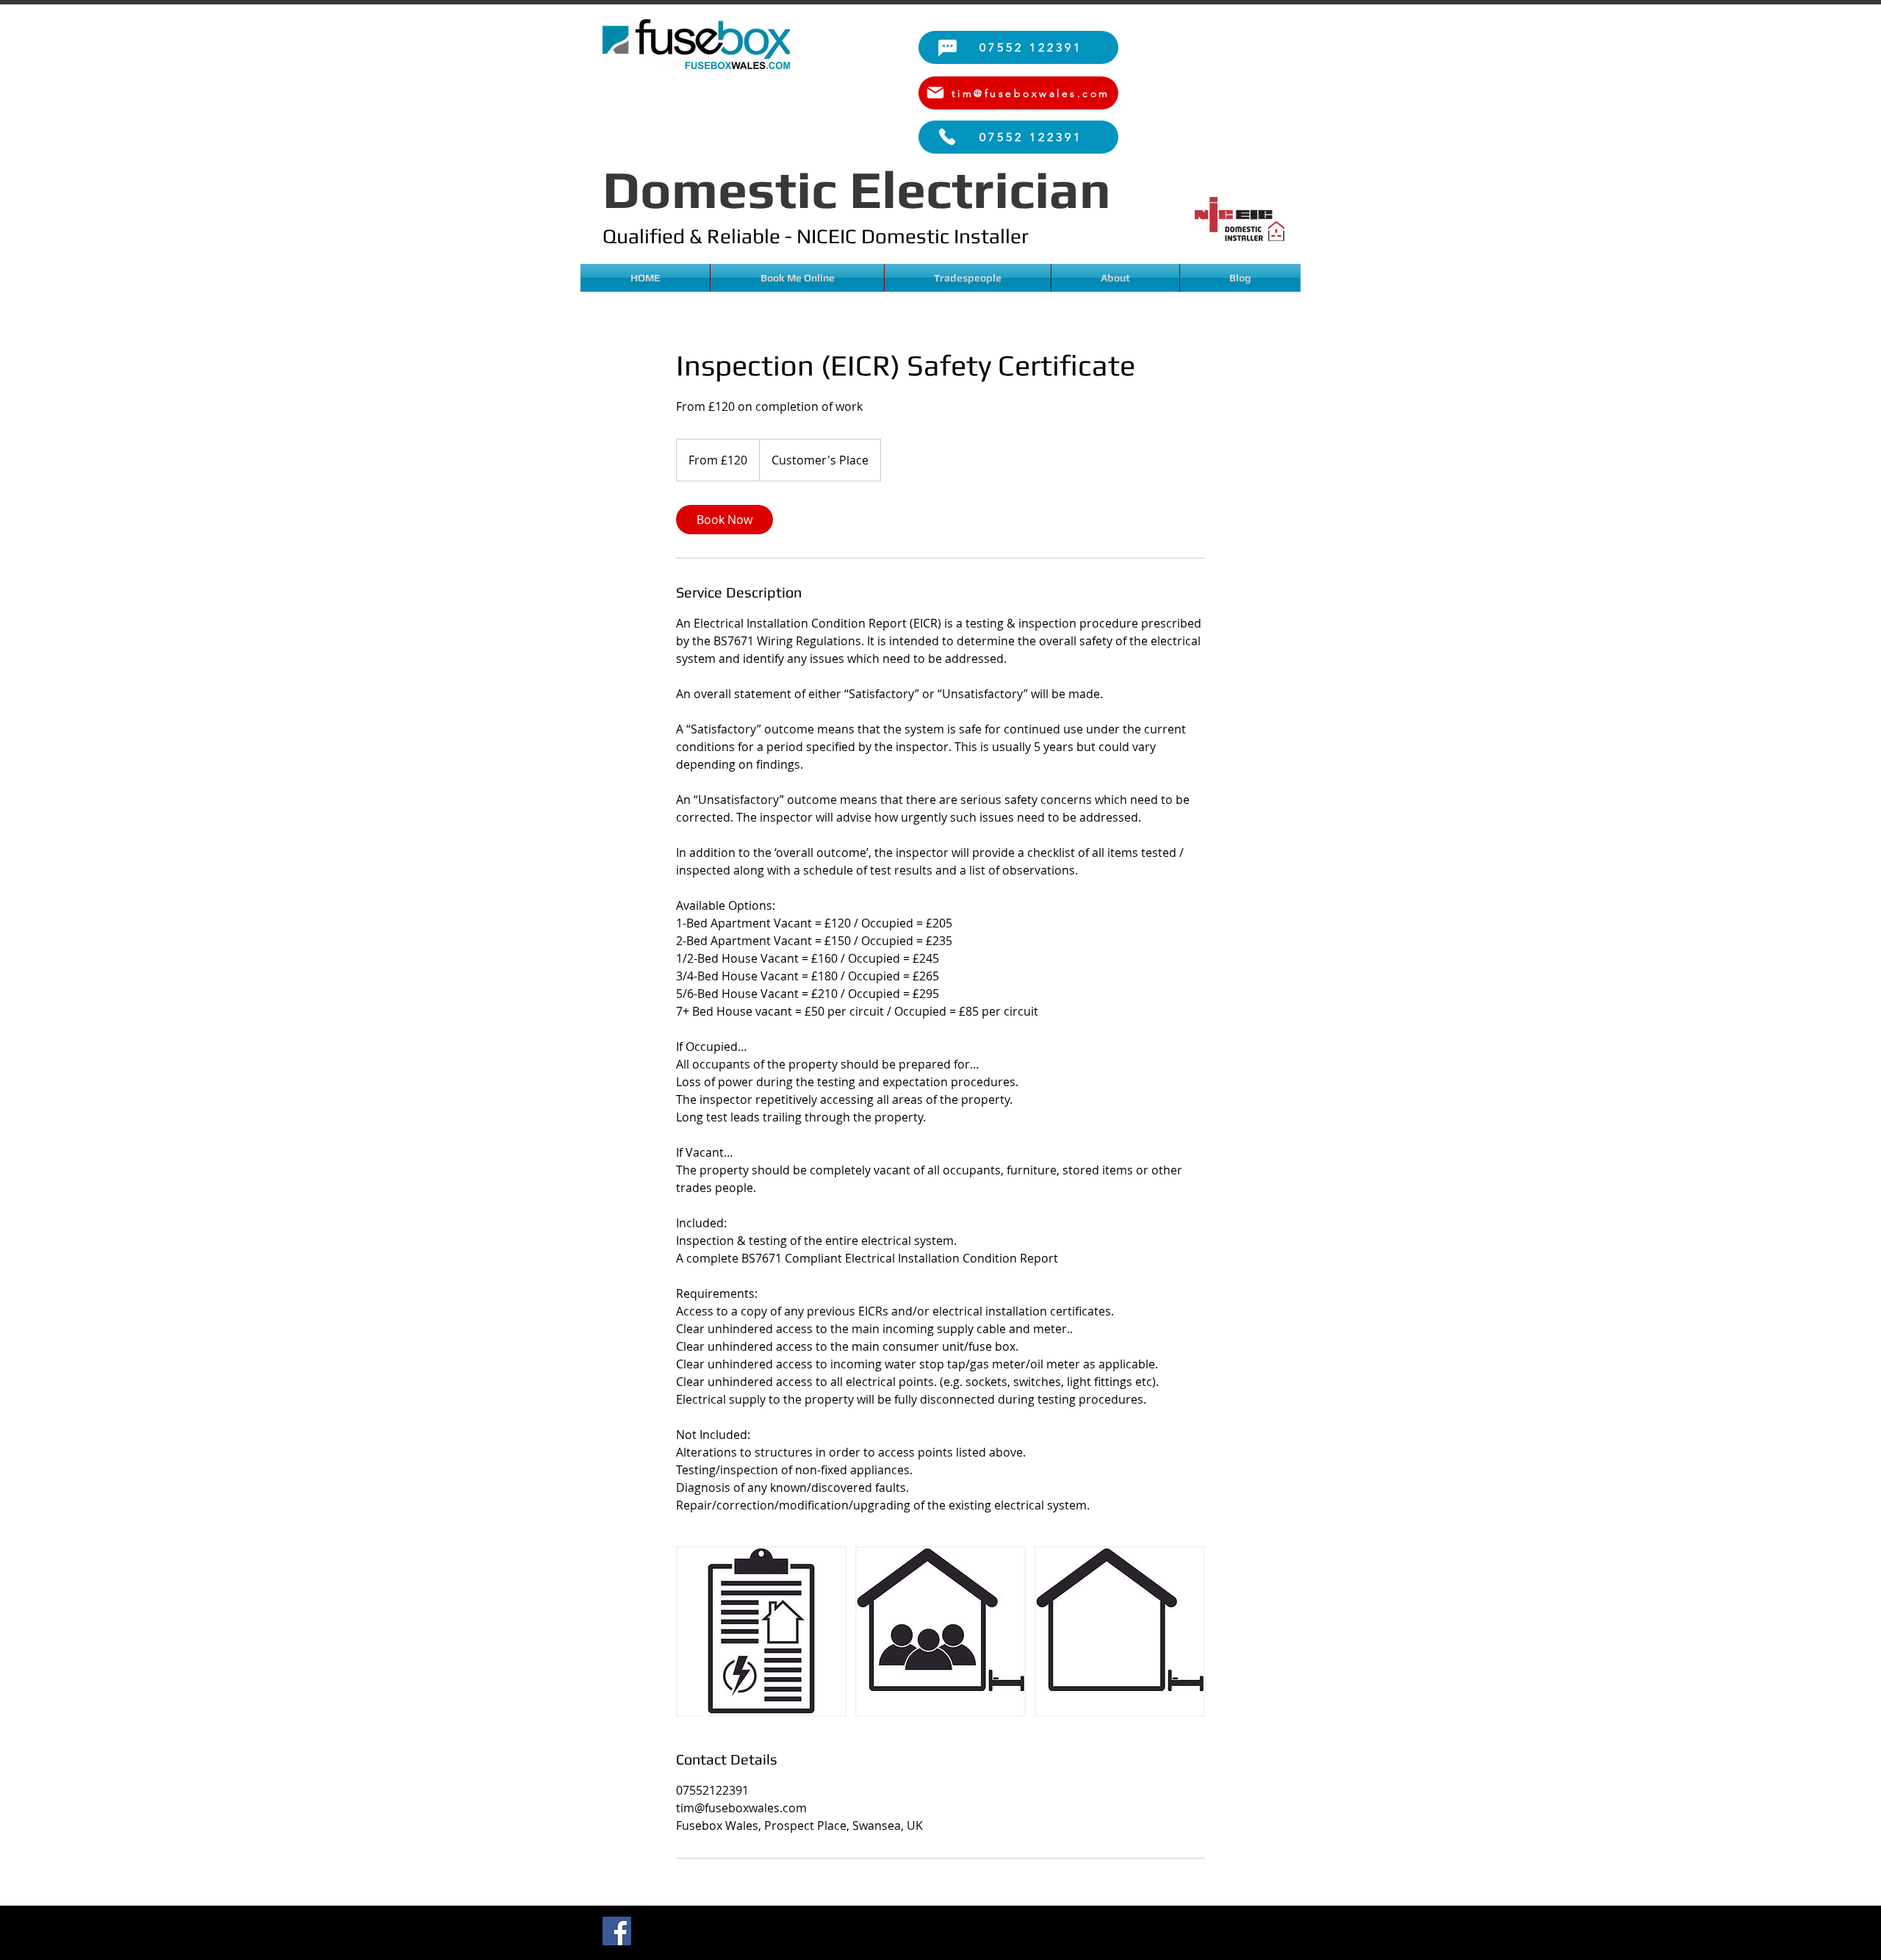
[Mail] (935, 93)
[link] (724, 520)
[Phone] (947, 137)
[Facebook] (617, 1931)
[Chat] (947, 48)
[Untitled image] (761, 1631)
